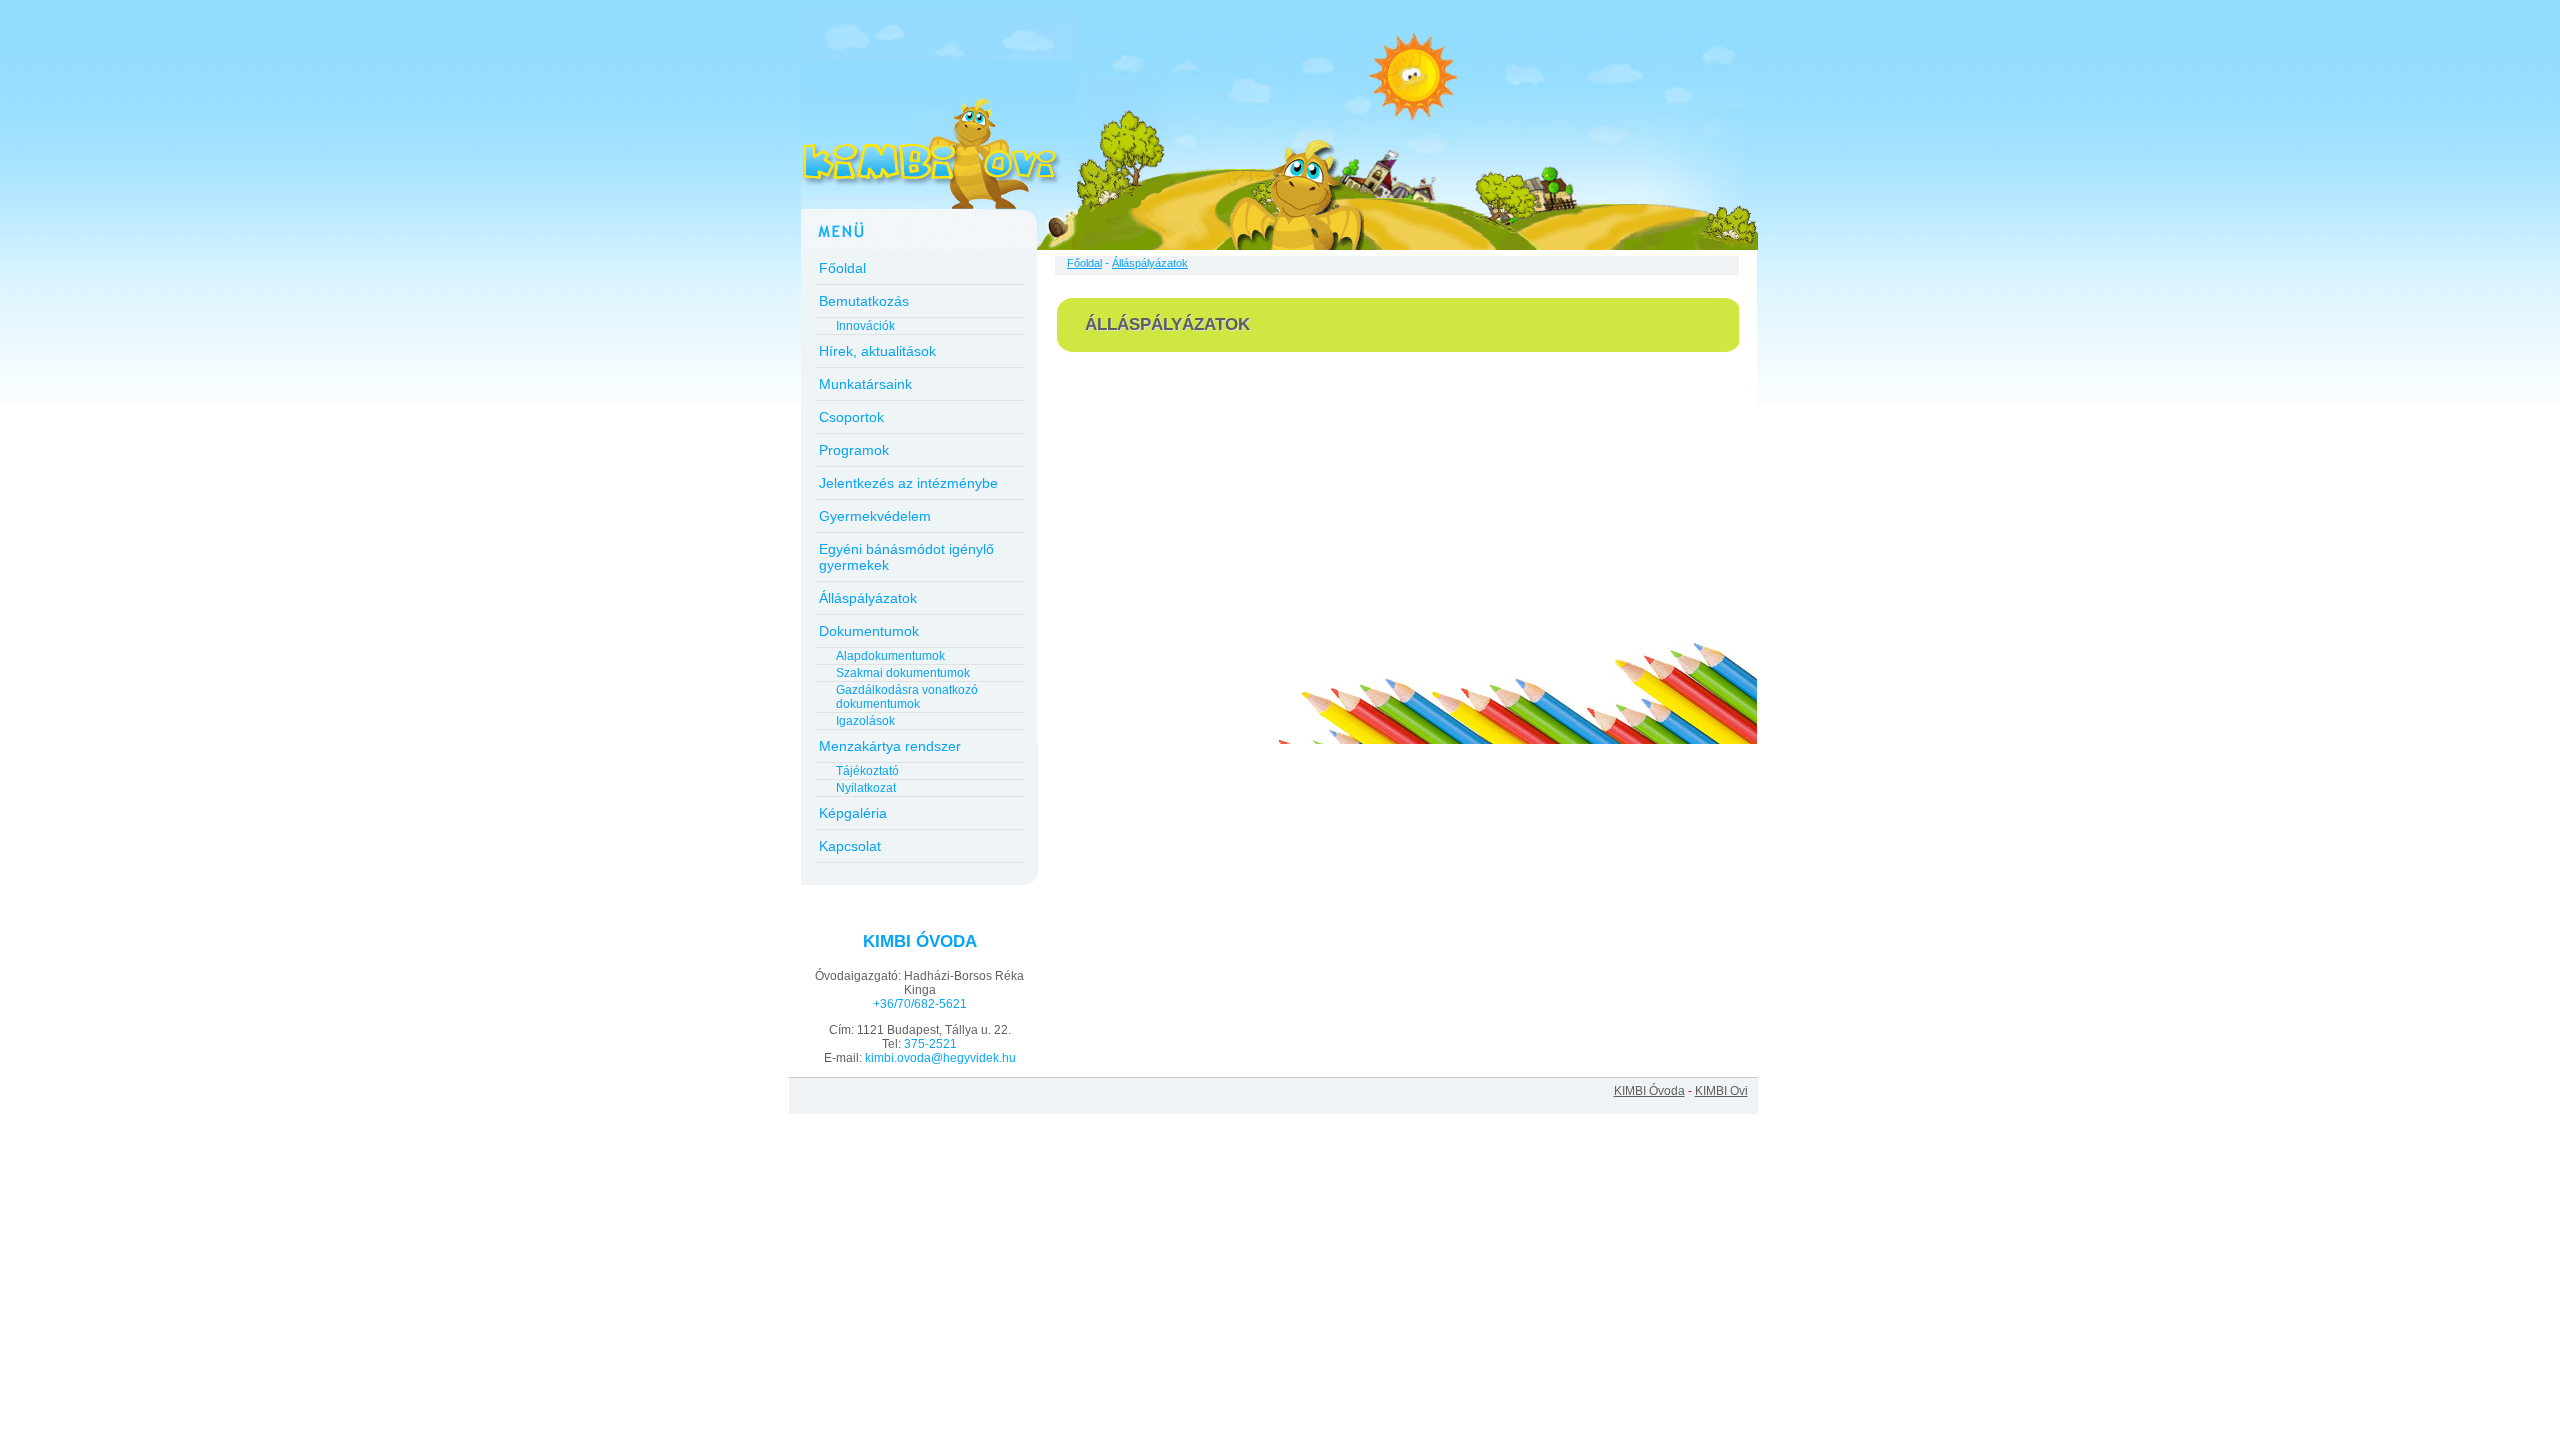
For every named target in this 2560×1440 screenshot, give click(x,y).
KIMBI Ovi (1721, 1091)
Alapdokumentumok (890, 656)
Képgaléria (853, 813)
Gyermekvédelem (875, 516)
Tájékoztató (867, 771)
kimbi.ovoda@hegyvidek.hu (940, 1058)
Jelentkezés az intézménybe (908, 483)
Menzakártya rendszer (890, 746)
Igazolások (865, 721)
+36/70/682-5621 (920, 1004)
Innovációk (865, 326)
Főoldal (842, 268)
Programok (854, 450)
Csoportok (851, 417)
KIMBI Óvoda (1649, 1091)
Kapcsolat (850, 846)
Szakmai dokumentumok (903, 673)
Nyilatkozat (866, 788)
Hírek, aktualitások (877, 351)
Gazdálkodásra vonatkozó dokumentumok (907, 697)
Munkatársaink (865, 384)
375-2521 (930, 1044)
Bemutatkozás (864, 301)
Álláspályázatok (868, 598)
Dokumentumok (869, 631)
